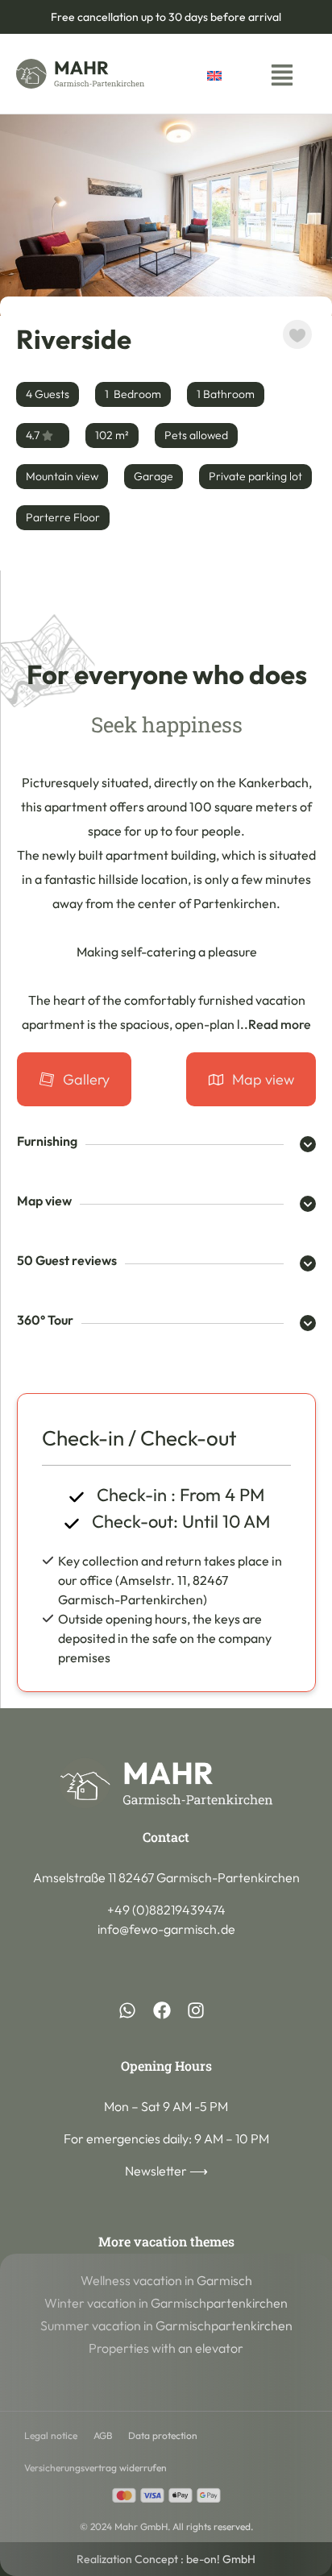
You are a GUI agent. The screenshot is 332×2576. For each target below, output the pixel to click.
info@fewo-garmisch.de (166, 1929)
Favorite (297, 334)
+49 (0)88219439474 (166, 1910)
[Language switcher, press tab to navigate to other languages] (231, 73)
